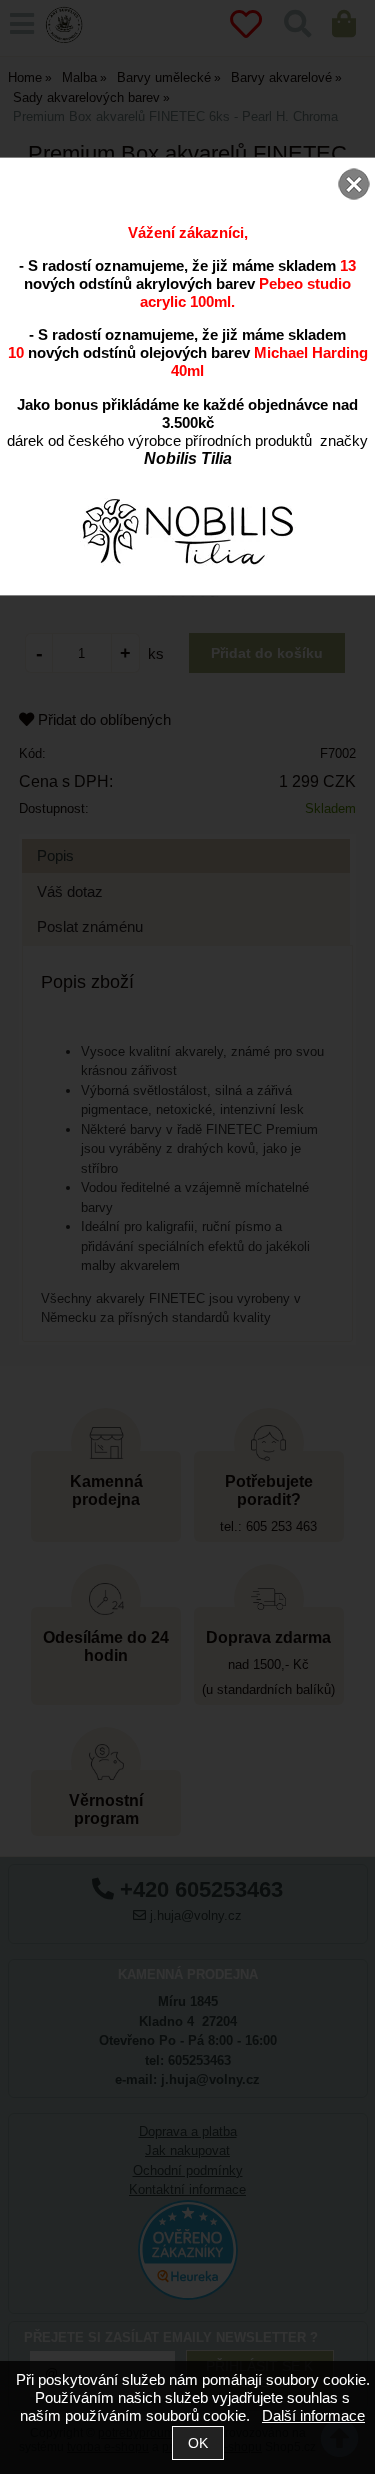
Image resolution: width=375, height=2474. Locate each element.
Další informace (313, 2415)
